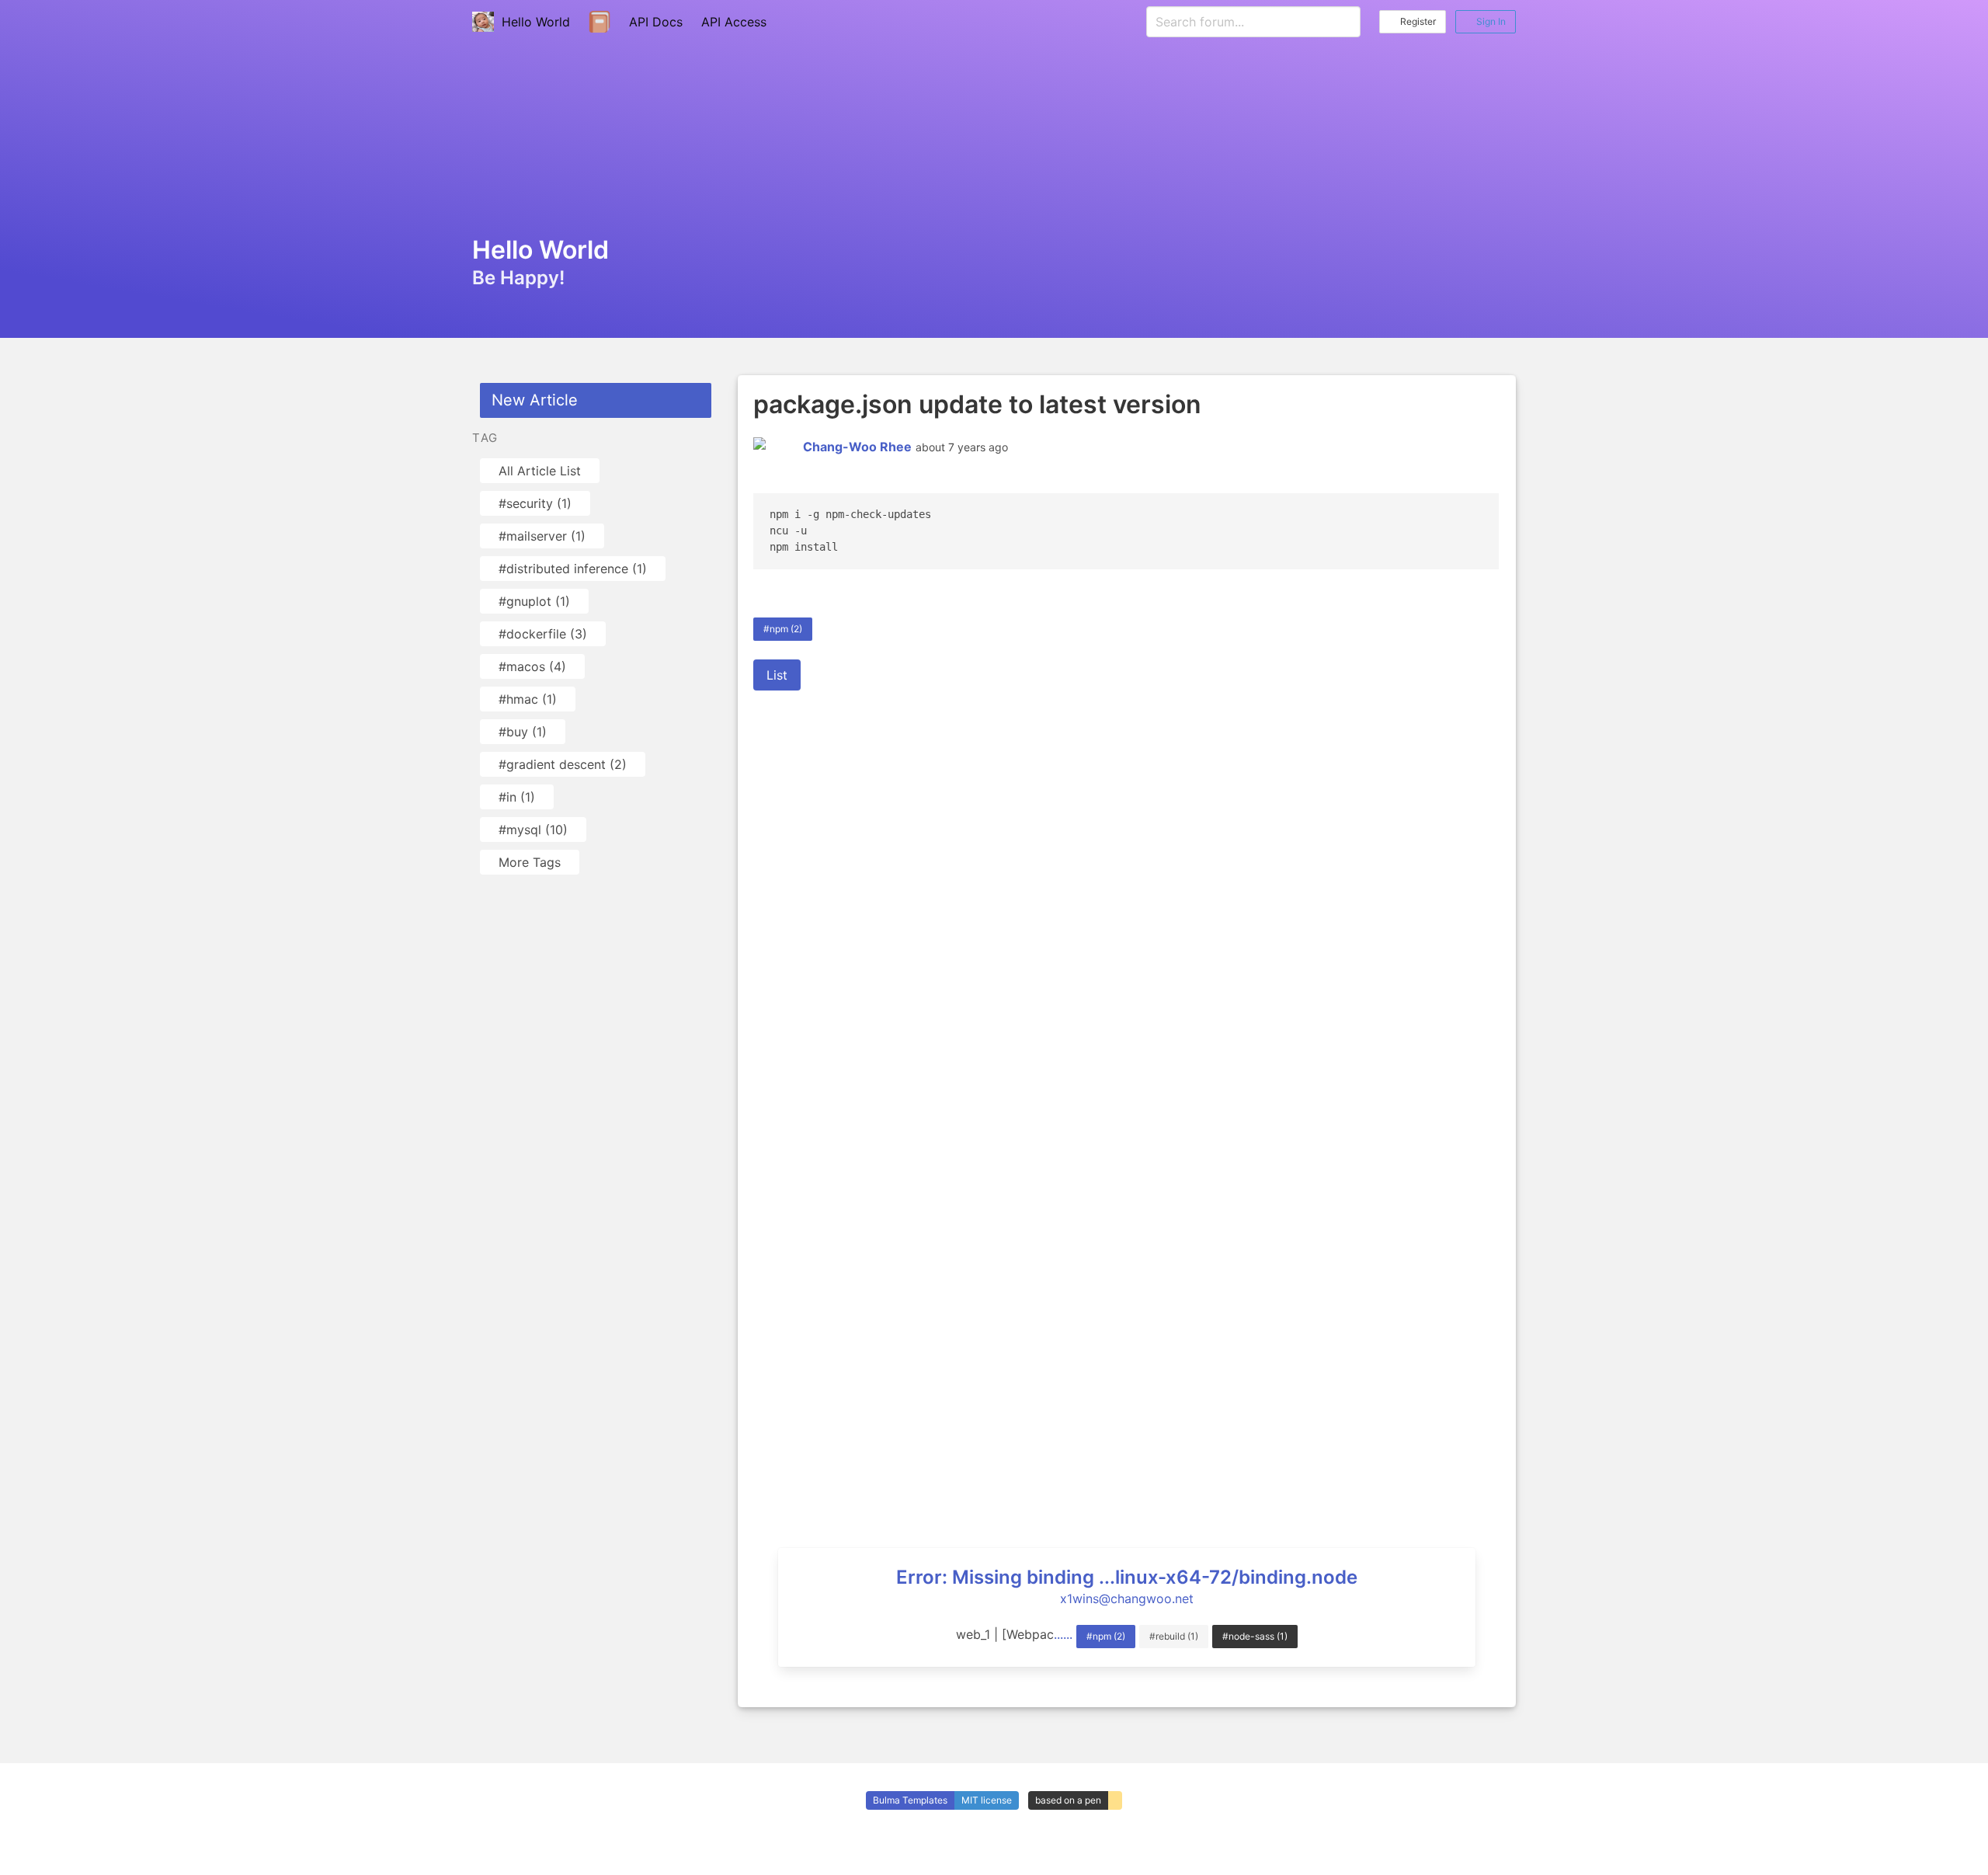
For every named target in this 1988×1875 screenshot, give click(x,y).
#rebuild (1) (1174, 1636)
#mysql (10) (533, 830)
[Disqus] (1127, 903)
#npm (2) (783, 629)
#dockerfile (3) (543, 634)
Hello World (532, 22)
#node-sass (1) (1255, 1636)
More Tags (530, 862)
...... (1063, 1634)
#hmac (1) (528, 699)
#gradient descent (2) (563, 764)
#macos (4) (532, 666)
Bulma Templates (910, 1800)
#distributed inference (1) (573, 569)
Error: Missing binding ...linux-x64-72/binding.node (1127, 1577)
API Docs (656, 22)
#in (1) (517, 797)
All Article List (540, 471)
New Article (535, 400)
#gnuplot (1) (534, 601)
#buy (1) (523, 732)
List (777, 675)
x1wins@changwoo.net (1127, 1598)
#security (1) (535, 503)
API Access (734, 22)
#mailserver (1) (542, 536)
